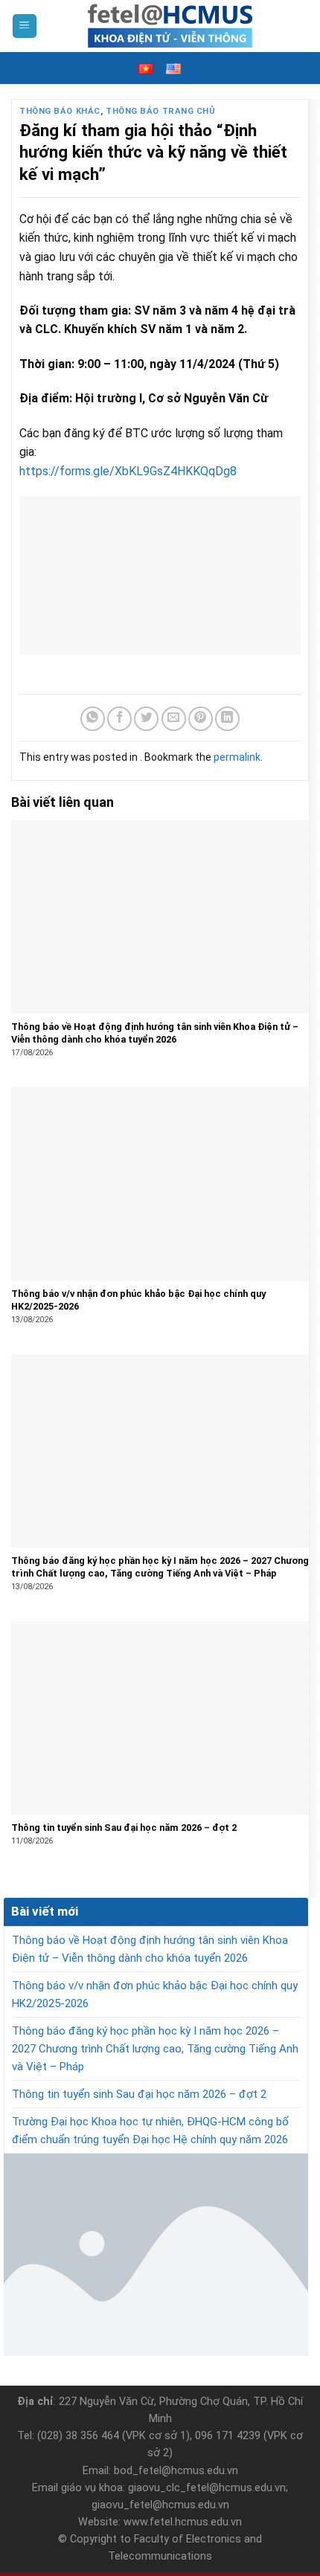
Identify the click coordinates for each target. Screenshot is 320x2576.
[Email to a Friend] (174, 719)
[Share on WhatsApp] (93, 719)
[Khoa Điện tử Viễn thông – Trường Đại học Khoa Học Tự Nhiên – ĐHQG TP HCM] (170, 26)
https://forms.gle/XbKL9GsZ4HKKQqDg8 (128, 471)
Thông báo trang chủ (161, 111)
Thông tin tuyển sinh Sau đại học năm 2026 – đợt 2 (139, 2094)
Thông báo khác (60, 111)
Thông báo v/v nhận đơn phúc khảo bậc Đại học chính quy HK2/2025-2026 (155, 1994)
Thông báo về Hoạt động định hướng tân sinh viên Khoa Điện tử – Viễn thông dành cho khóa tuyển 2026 (150, 1949)
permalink (237, 757)
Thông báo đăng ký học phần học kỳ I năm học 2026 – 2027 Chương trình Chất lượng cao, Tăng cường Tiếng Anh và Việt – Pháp (155, 2049)
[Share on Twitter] (146, 719)
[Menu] (25, 26)
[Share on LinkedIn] (227, 719)
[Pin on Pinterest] (201, 719)
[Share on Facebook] (119, 719)
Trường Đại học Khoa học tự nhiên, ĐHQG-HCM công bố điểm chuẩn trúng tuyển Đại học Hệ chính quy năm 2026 (150, 2131)
